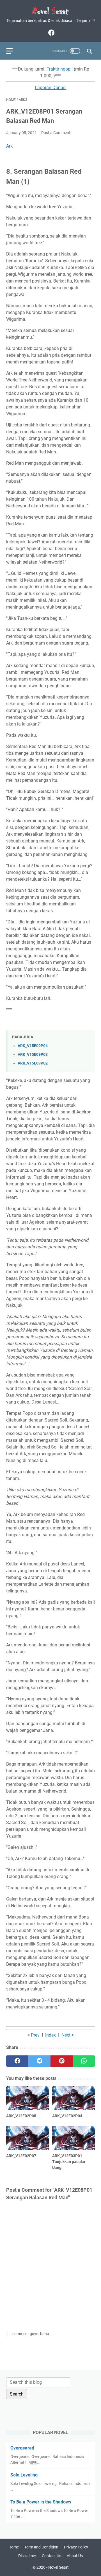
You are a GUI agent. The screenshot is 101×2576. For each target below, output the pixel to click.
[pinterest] (62, 2061)
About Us (75, 2556)
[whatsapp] (84, 2061)
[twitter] (39, 2061)
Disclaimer (27, 2556)
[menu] (13, 51)
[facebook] (51, 33)
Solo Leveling (24, 2475)
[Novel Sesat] (50, 11)
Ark (9, 146)
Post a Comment (56, 133)
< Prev (34, 2035)
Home (14, 2547)
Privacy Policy (76, 2547)
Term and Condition (41, 2547)
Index (50, 2035)
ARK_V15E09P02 (33, 1063)
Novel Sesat (58, 2567)
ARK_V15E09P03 (33, 1055)
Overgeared (22, 2448)
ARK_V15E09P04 (33, 1046)
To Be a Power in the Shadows (41, 2502)
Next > (68, 2035)
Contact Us (51, 2556)
